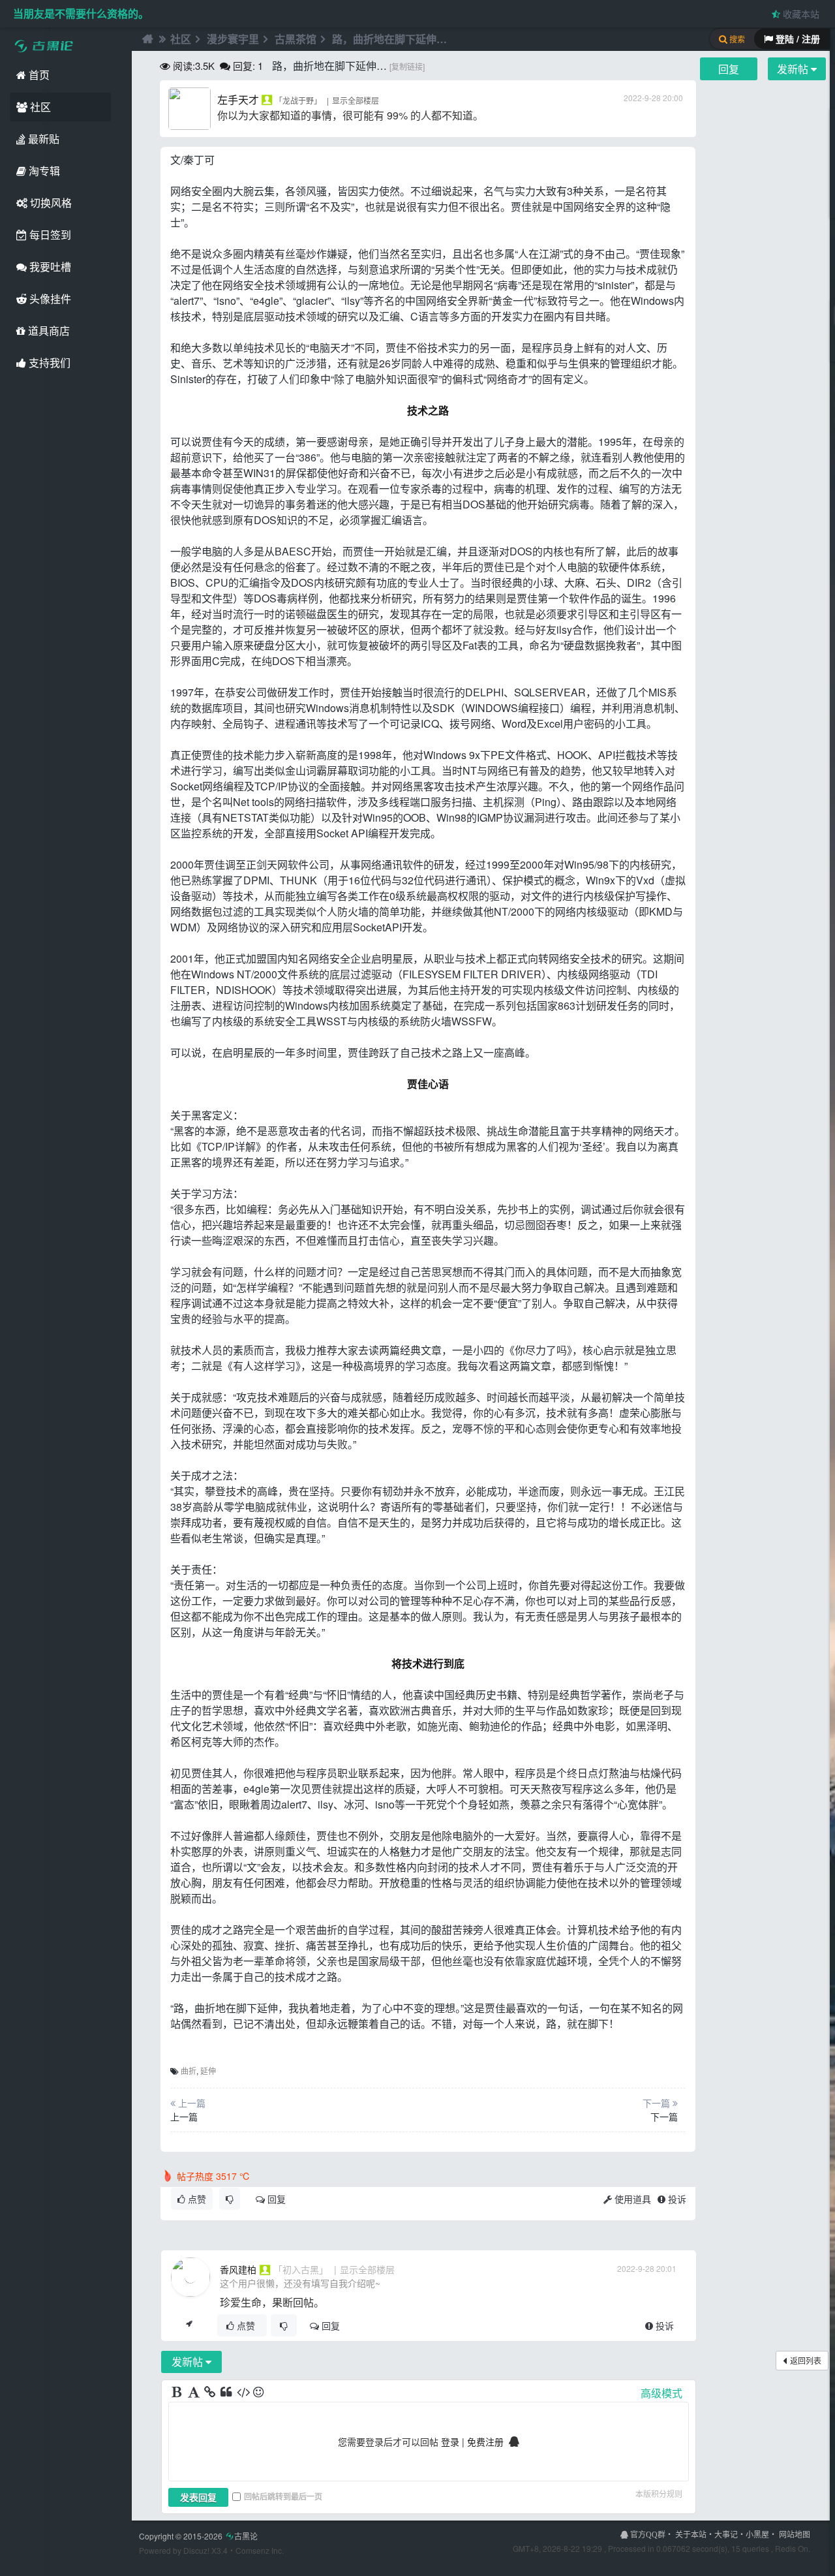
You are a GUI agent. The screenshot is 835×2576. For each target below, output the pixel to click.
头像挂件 (49, 299)
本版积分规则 (659, 2493)
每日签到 (49, 235)
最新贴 (42, 139)
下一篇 (664, 2117)
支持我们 (48, 363)
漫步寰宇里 (233, 39)
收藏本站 (800, 14)
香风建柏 (238, 2269)
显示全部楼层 (356, 100)
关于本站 (691, 2534)
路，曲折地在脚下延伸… (389, 39)
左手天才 (238, 100)
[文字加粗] (178, 2393)
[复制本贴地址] (189, 2325)
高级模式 (661, 2393)
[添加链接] (211, 2393)
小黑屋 (757, 2534)
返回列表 (806, 2360)
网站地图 (795, 2534)
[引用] (227, 2393)
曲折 (189, 2071)
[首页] (146, 39)
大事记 (726, 2534)
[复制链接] (407, 66)
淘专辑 (43, 171)
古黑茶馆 (296, 39)
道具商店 (48, 331)
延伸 (208, 2071)
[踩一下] (230, 2199)
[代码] (243, 2393)
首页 (38, 75)
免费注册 (485, 2442)
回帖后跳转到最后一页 (283, 2496)
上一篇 (184, 2117)
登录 (450, 2442)
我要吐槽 (49, 267)
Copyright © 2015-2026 (198, 2536)
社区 (39, 107)
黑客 (423, 786)
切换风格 (50, 203)
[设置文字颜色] (194, 2393)
